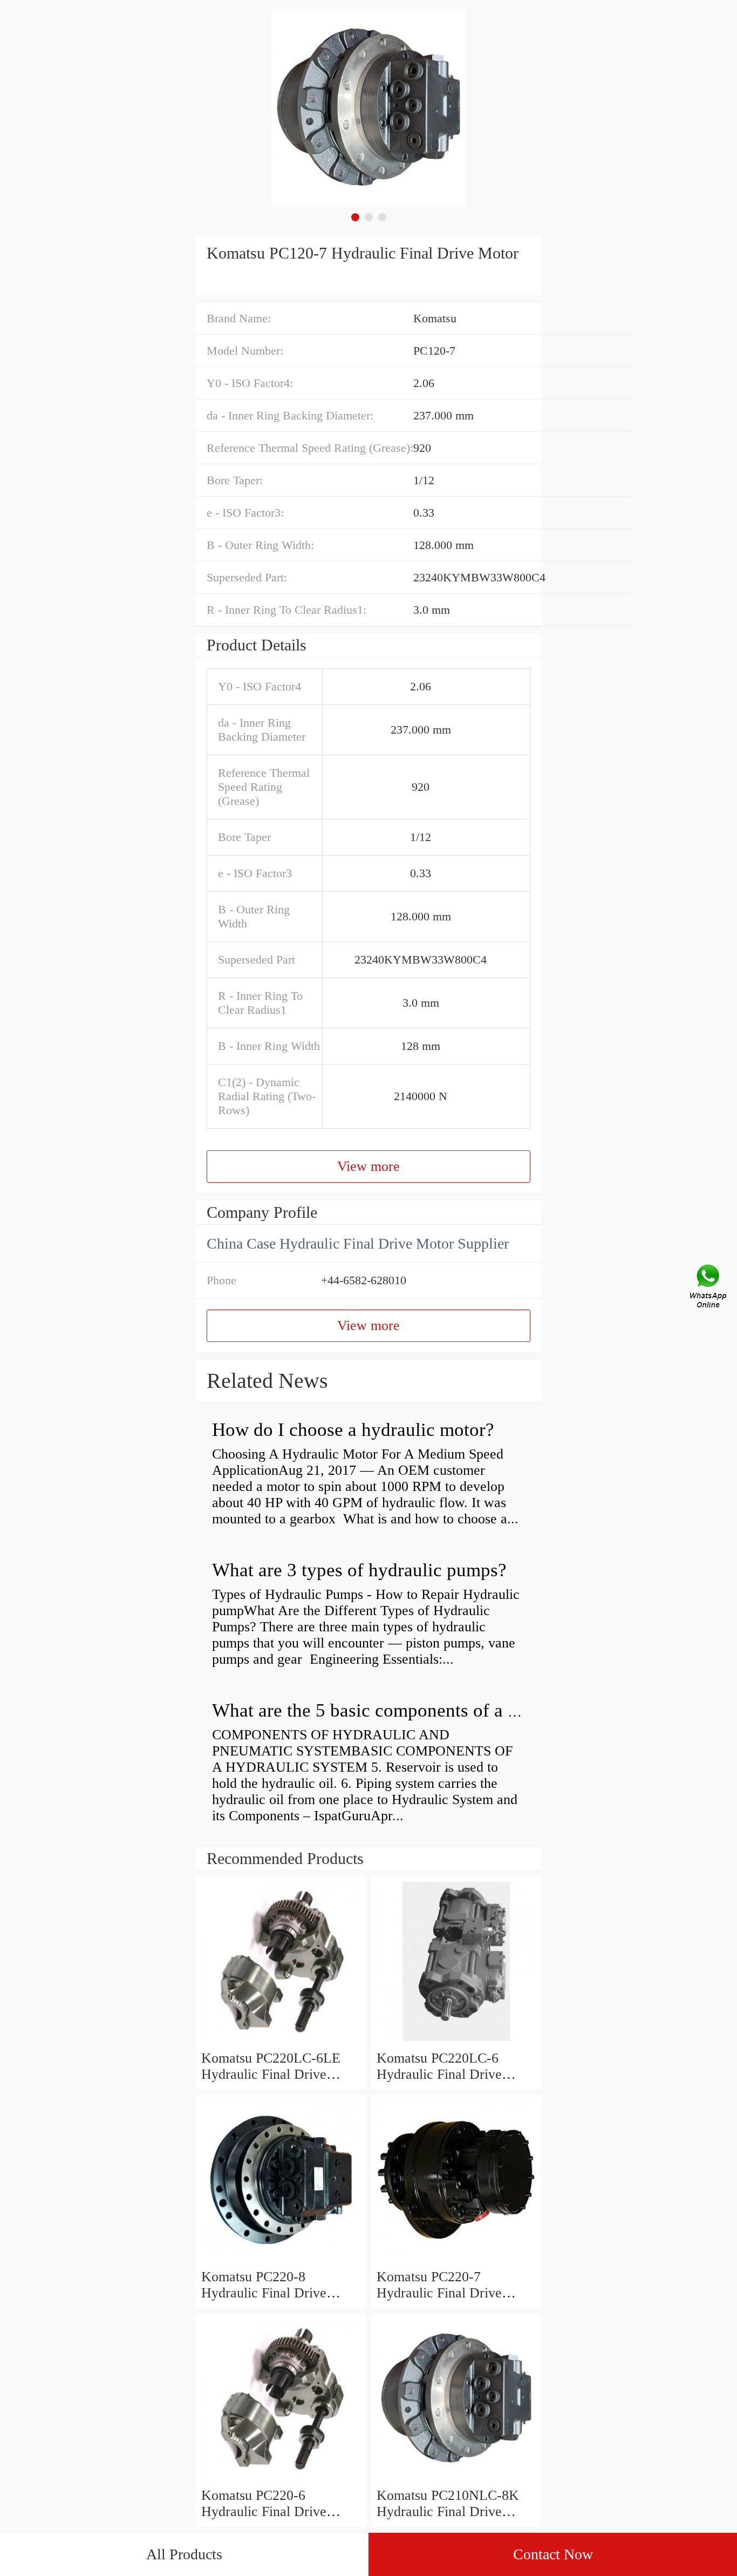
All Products (184, 2554)
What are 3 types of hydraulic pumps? (359, 1570)
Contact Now (553, 2554)
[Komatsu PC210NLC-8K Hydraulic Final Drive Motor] (456, 2479)
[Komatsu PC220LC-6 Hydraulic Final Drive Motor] (456, 2042)
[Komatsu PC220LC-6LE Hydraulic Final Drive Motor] (281, 2042)
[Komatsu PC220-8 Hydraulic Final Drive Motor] (281, 2260)
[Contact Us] (709, 1288)
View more (368, 1166)
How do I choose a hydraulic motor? (353, 1430)
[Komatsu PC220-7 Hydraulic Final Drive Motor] (456, 2260)
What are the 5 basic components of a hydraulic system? (430, 1710)
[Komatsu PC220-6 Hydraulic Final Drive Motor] (281, 2479)
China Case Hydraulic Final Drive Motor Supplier (358, 1243)
